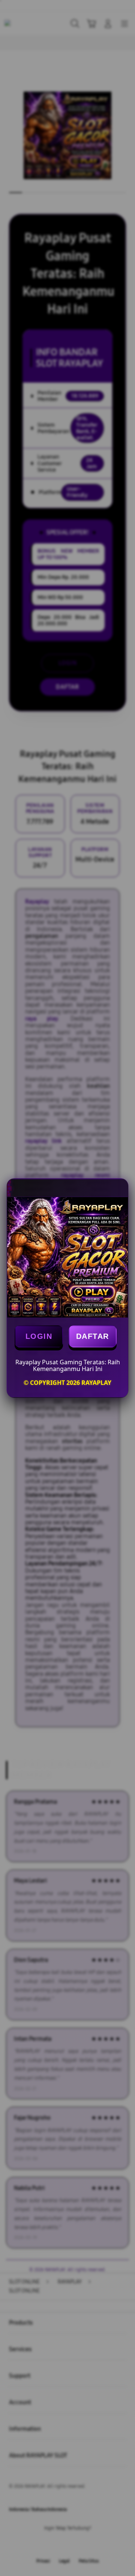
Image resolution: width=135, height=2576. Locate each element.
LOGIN (39, 1336)
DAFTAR (93, 1336)
